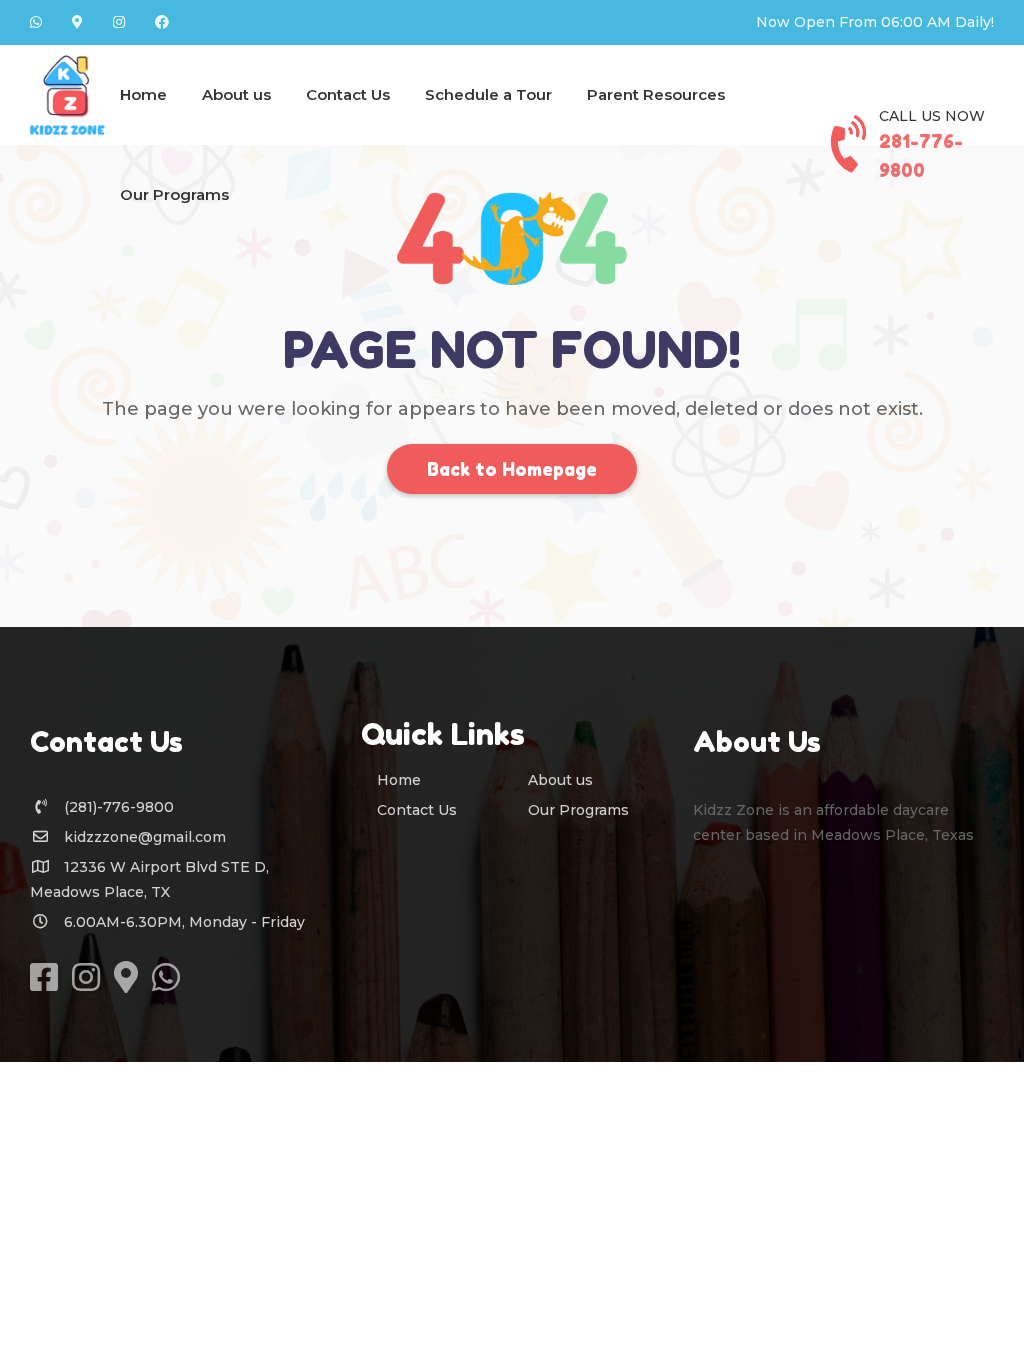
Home (143, 94)
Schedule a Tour (488, 94)
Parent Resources (656, 94)
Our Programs (174, 194)
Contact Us (348, 94)
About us (236, 94)
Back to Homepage (512, 469)
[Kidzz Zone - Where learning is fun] (67, 95)
